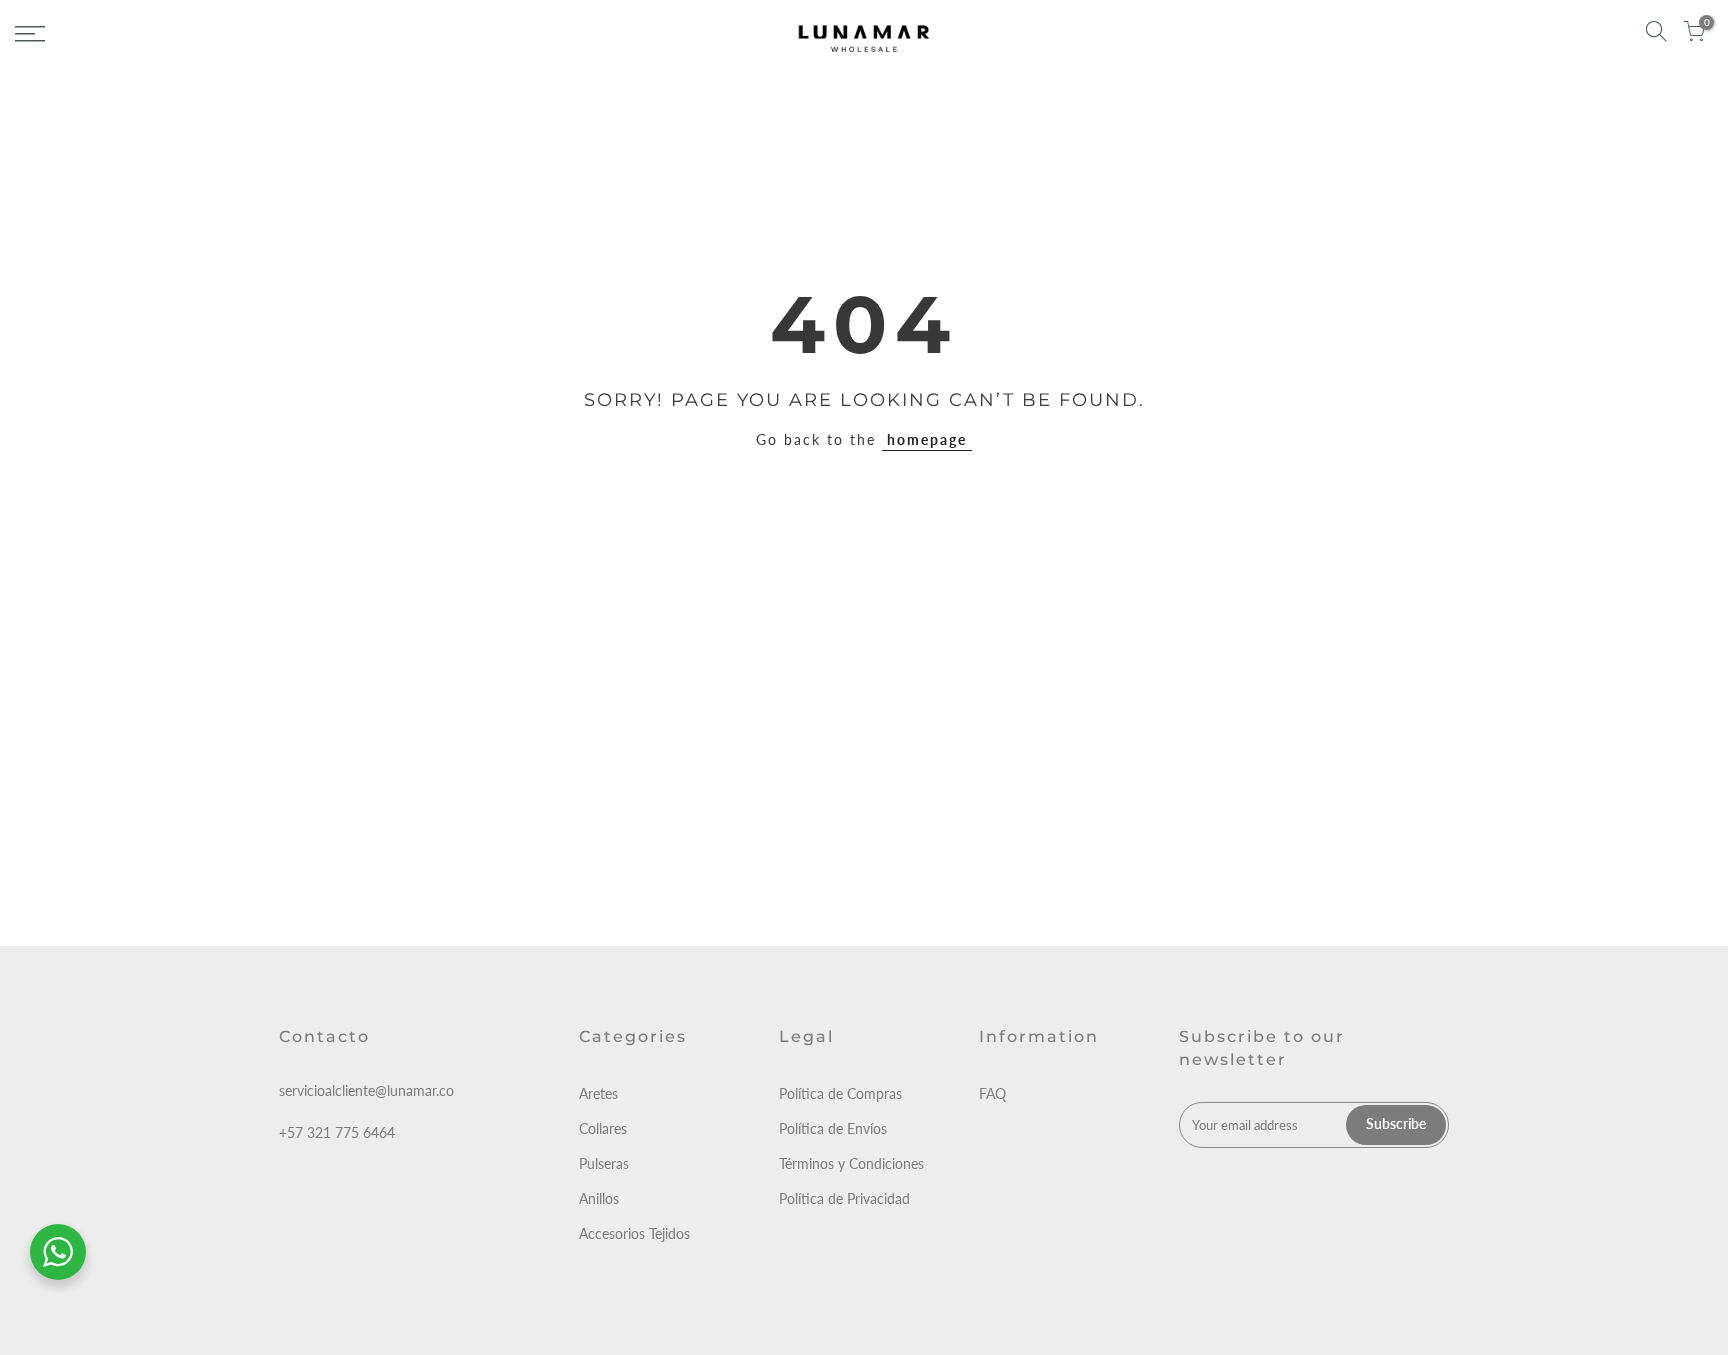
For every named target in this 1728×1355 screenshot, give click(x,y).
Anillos (599, 1198)
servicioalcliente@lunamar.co (366, 1090)
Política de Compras (840, 1093)
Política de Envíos (833, 1128)
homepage (927, 439)
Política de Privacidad (844, 1198)
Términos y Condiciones (851, 1163)
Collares (603, 1128)
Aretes (598, 1093)
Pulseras (604, 1163)
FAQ (992, 1093)
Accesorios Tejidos (634, 1233)
